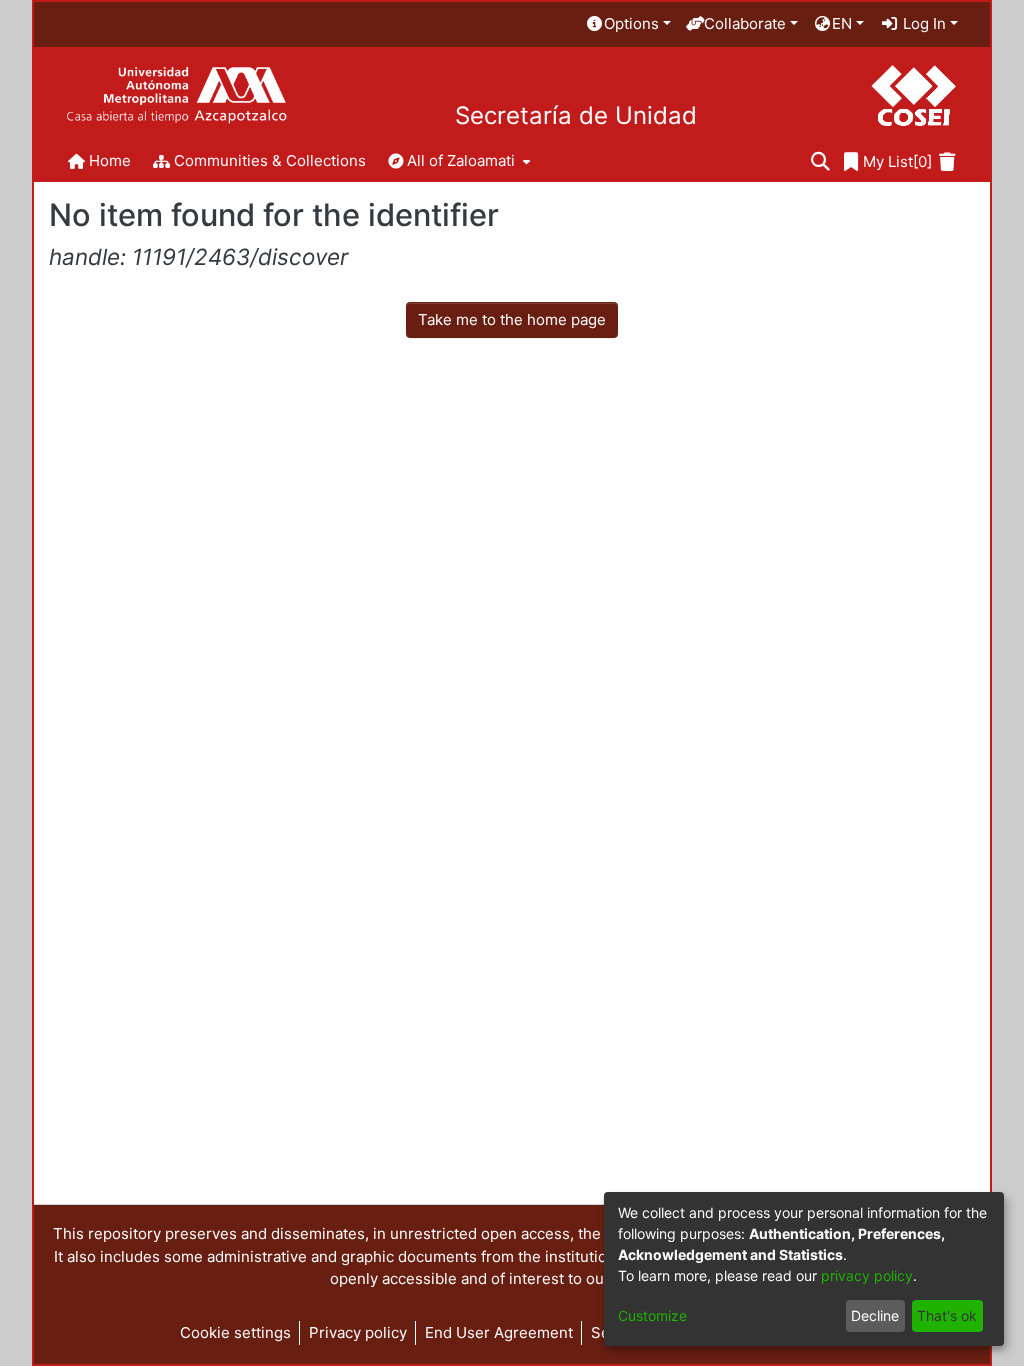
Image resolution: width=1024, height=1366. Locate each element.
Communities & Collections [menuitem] (270, 160)
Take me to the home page (512, 319)
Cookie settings (235, 1332)
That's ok (947, 1315)
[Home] (176, 95)
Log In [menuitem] (922, 23)
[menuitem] (628, 24)
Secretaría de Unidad (576, 116)
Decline (875, 1315)
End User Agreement (499, 1332)
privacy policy (867, 1275)
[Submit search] (820, 162)
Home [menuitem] (110, 160)
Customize (652, 1315)
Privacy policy (358, 1332)
